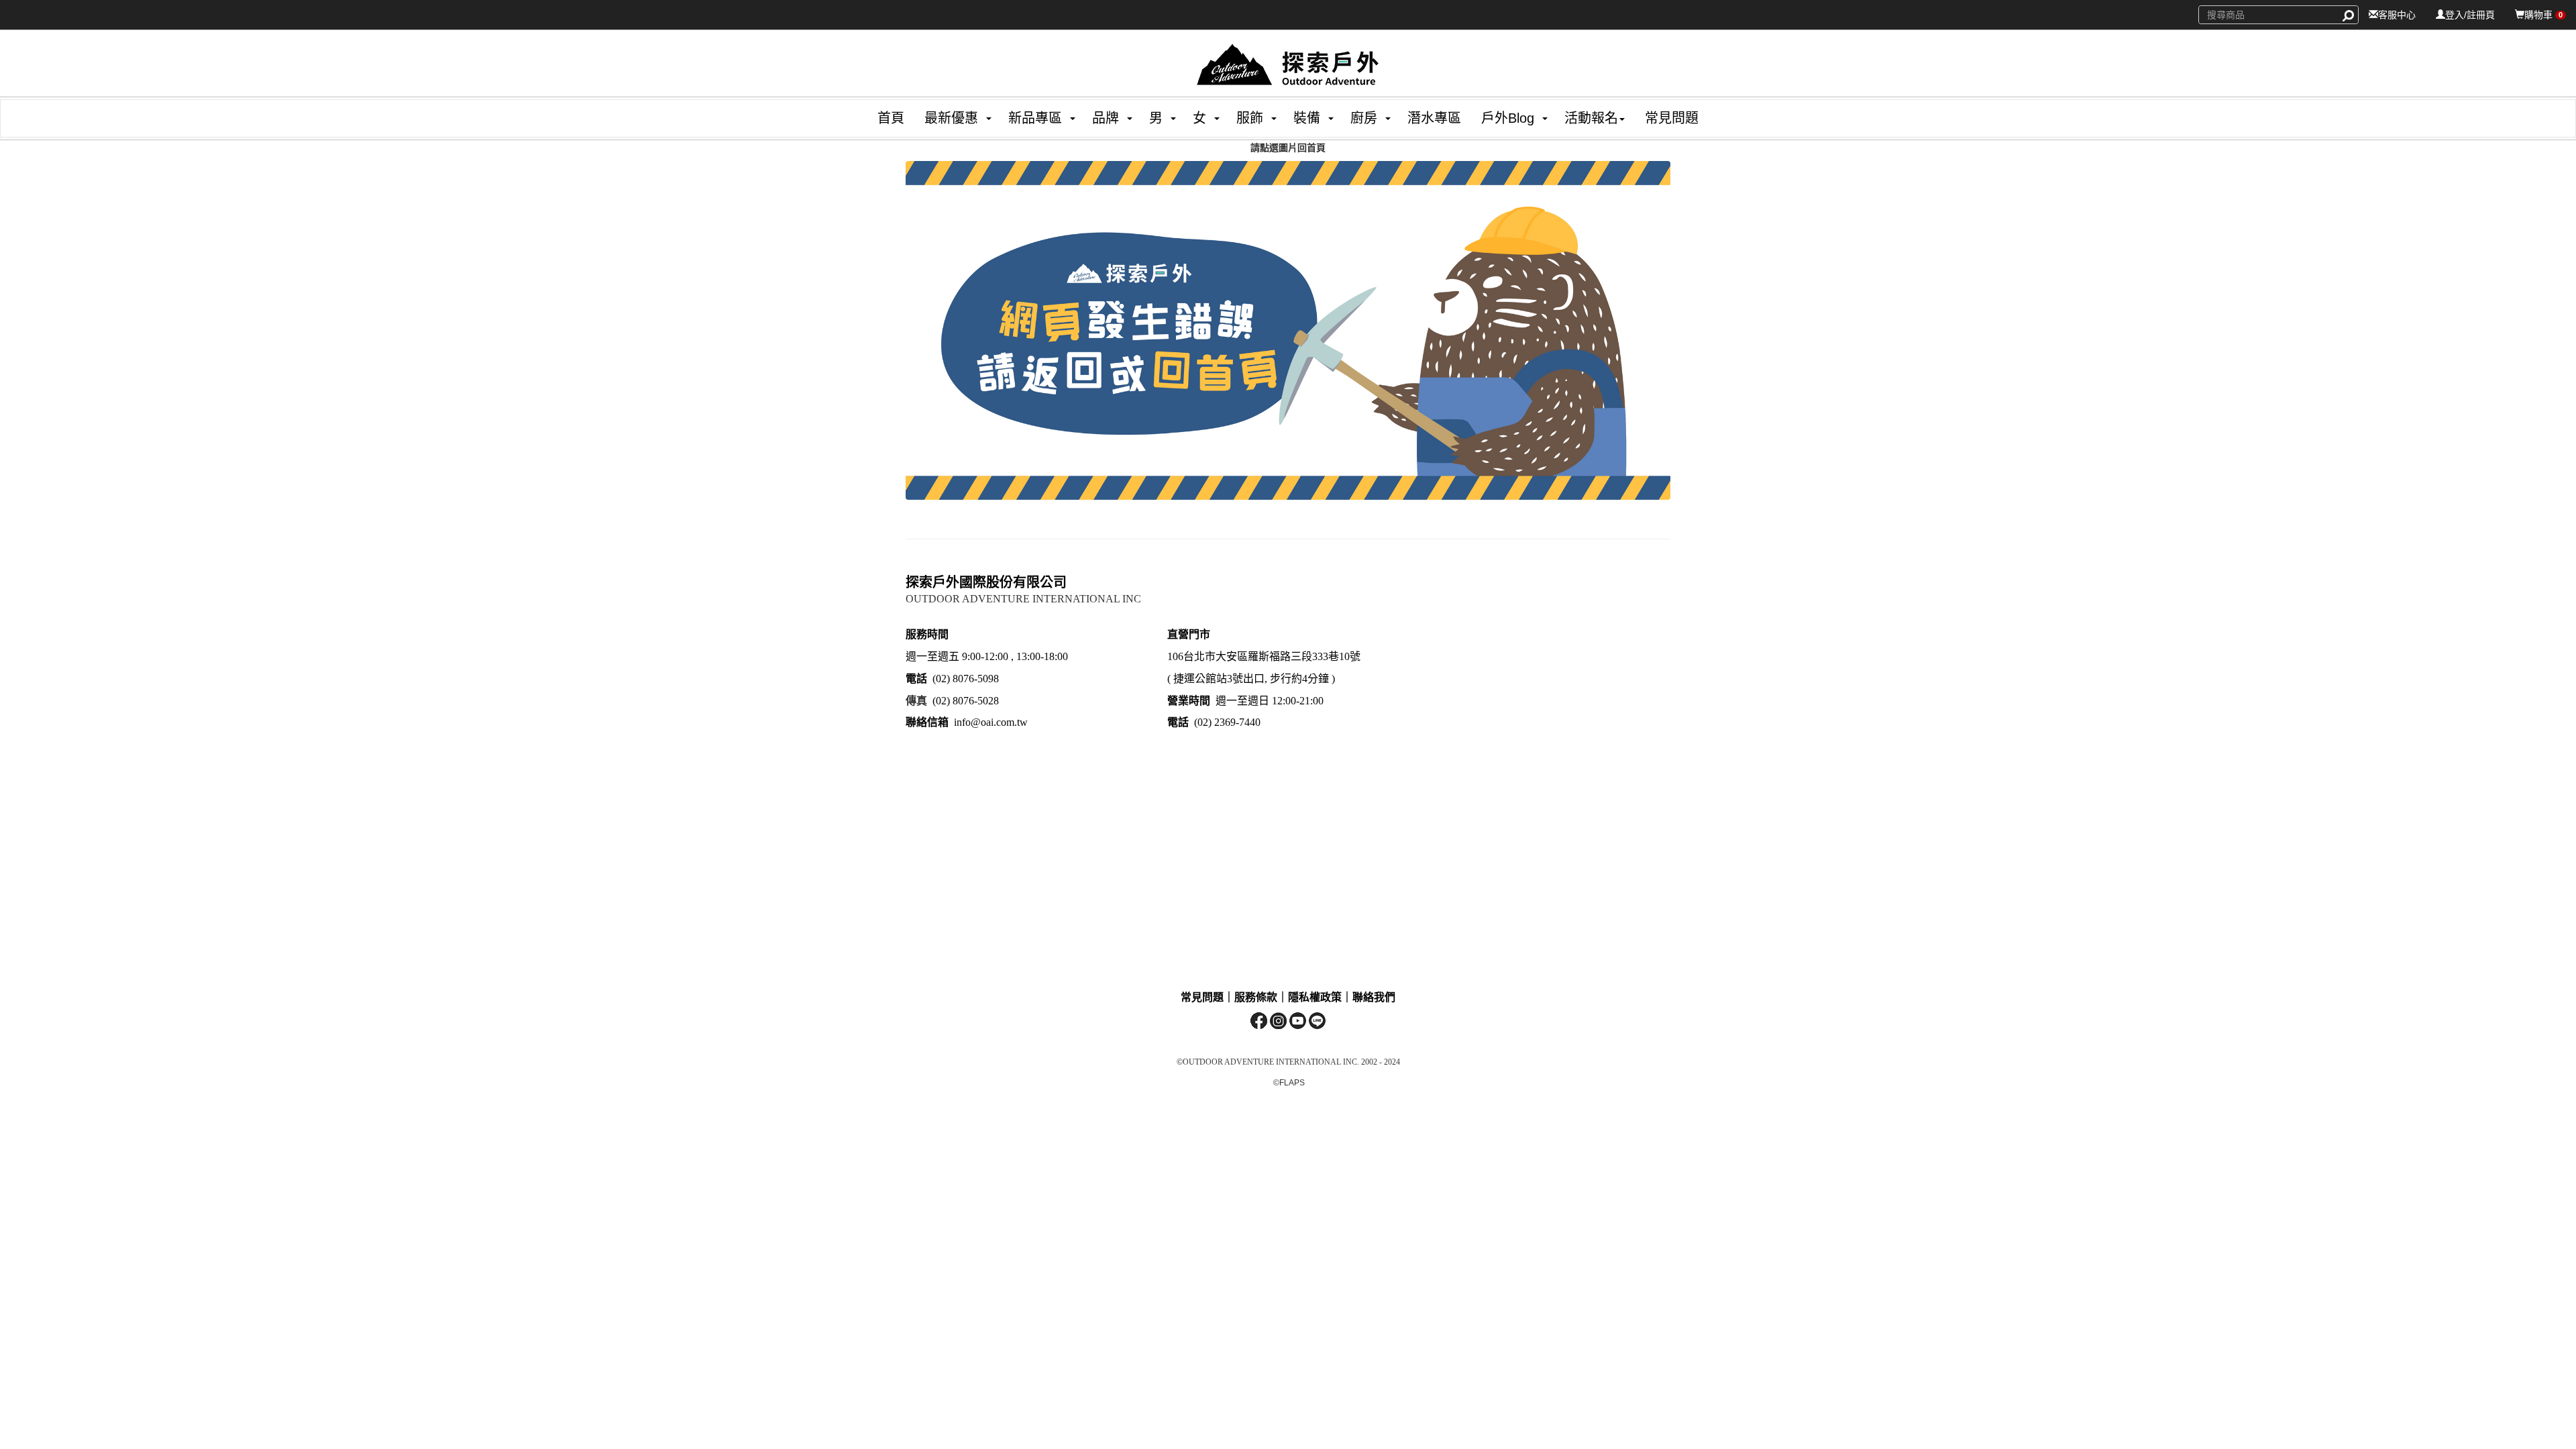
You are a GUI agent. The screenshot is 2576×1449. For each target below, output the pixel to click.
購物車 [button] (2543, 15)
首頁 (891, 118)
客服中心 (2397, 15)
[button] (946, 118)
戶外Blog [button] (1508, 118)
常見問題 (1672, 118)
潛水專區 (1434, 118)
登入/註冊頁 (2470, 15)
